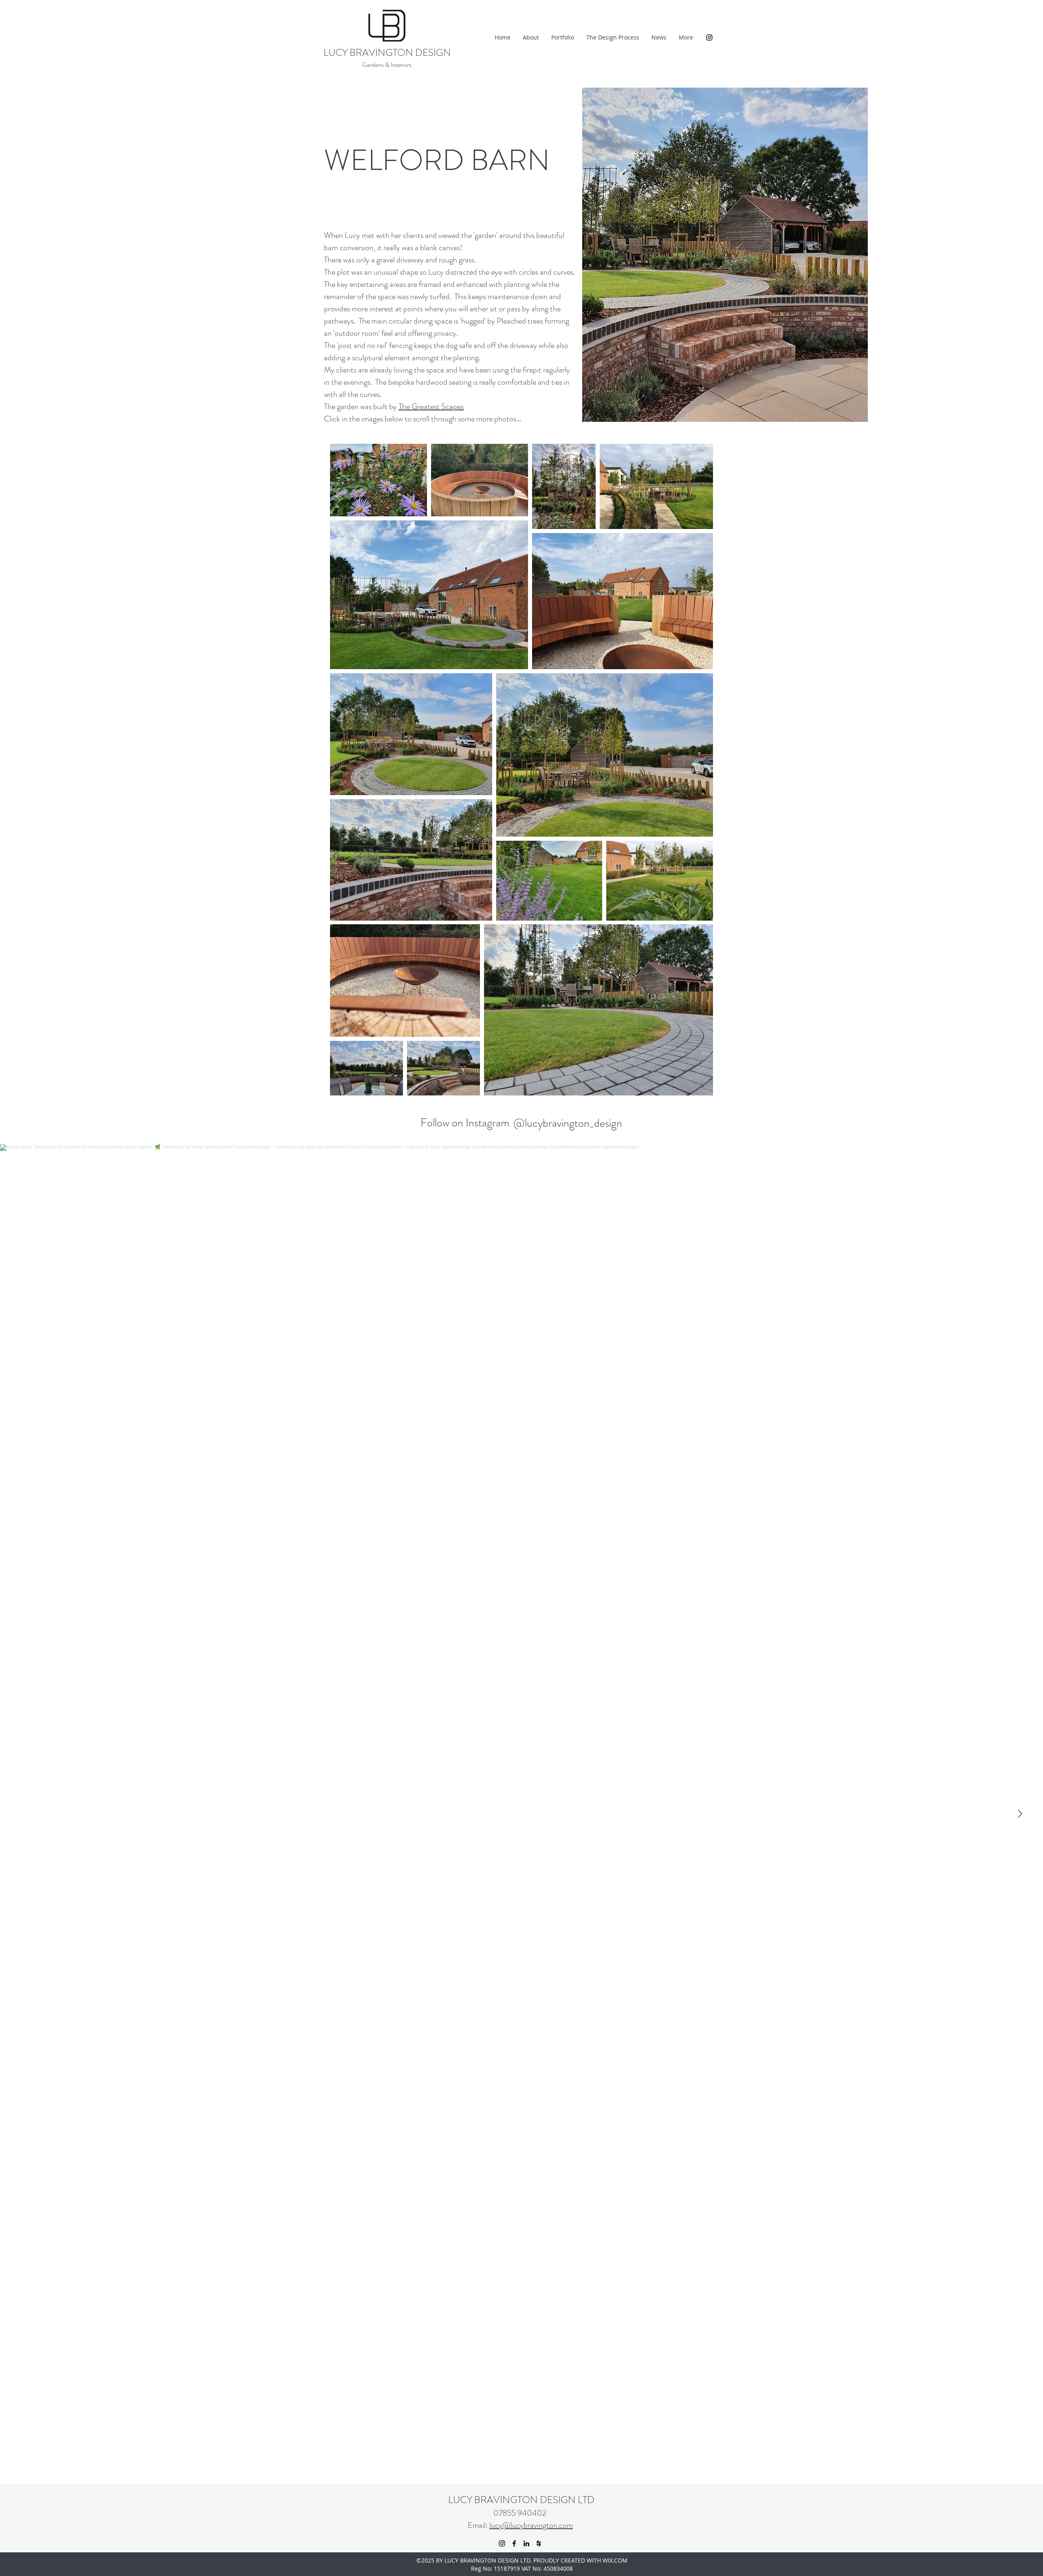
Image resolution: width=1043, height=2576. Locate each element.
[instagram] (709, 37)
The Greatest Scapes (431, 407)
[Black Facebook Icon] (514, 2543)
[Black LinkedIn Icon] (526, 2543)
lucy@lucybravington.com (531, 2525)
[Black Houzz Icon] (539, 2543)
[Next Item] (1020, 1814)
